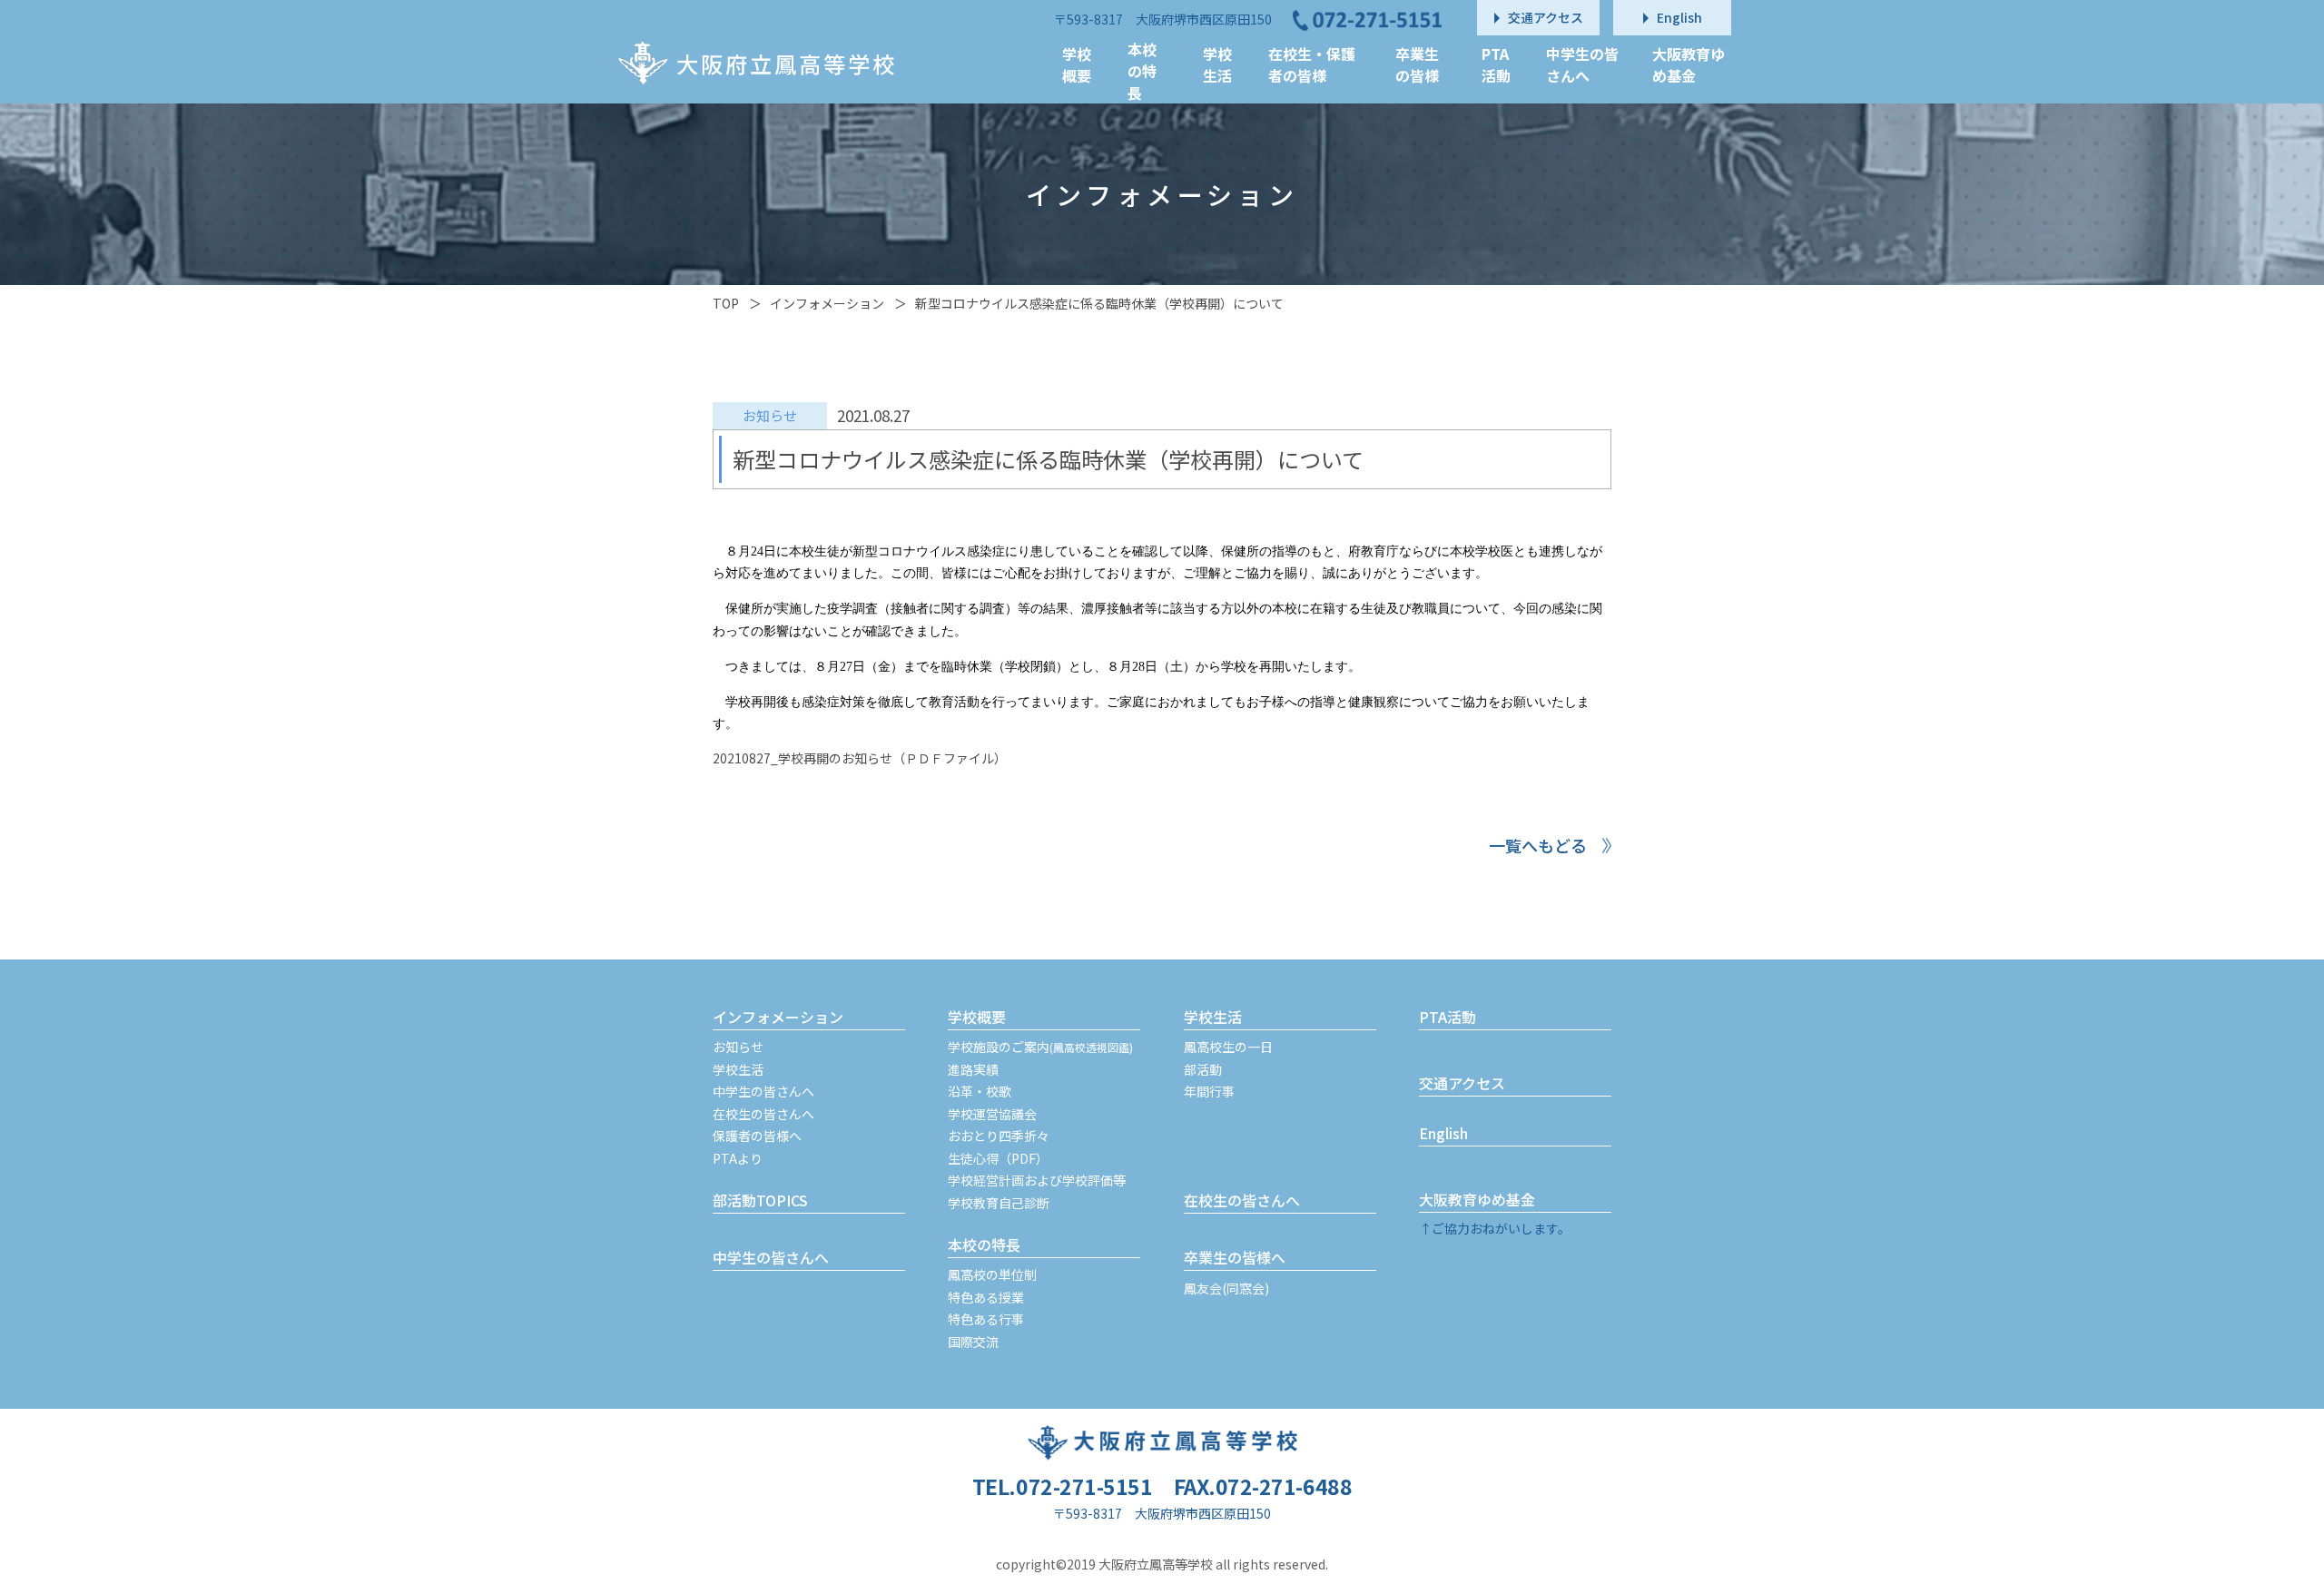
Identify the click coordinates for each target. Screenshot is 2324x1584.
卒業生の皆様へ (1235, 1257)
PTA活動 (1448, 1017)
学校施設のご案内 (1040, 1047)
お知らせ (738, 1047)
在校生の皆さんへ (763, 1114)
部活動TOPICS (760, 1200)
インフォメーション (827, 303)
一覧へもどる (1538, 845)
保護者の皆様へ (757, 1136)
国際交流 (973, 1342)
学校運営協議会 (992, 1114)
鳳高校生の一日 (1228, 1047)
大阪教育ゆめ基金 (1477, 1199)
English (1443, 1133)
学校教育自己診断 (999, 1203)
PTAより (738, 1158)
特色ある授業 (986, 1297)
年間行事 (1209, 1091)
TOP (726, 303)
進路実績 (973, 1069)
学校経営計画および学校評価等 (1037, 1180)
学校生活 (738, 1069)
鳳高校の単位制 (992, 1274)
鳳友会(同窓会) (1226, 1288)
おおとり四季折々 (999, 1136)
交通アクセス (1462, 1083)
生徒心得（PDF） (998, 1158)
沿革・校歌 (980, 1091)
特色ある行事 (986, 1319)
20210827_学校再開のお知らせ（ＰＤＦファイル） (860, 758)
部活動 (1203, 1069)
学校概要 (977, 1017)
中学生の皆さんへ (763, 1091)
